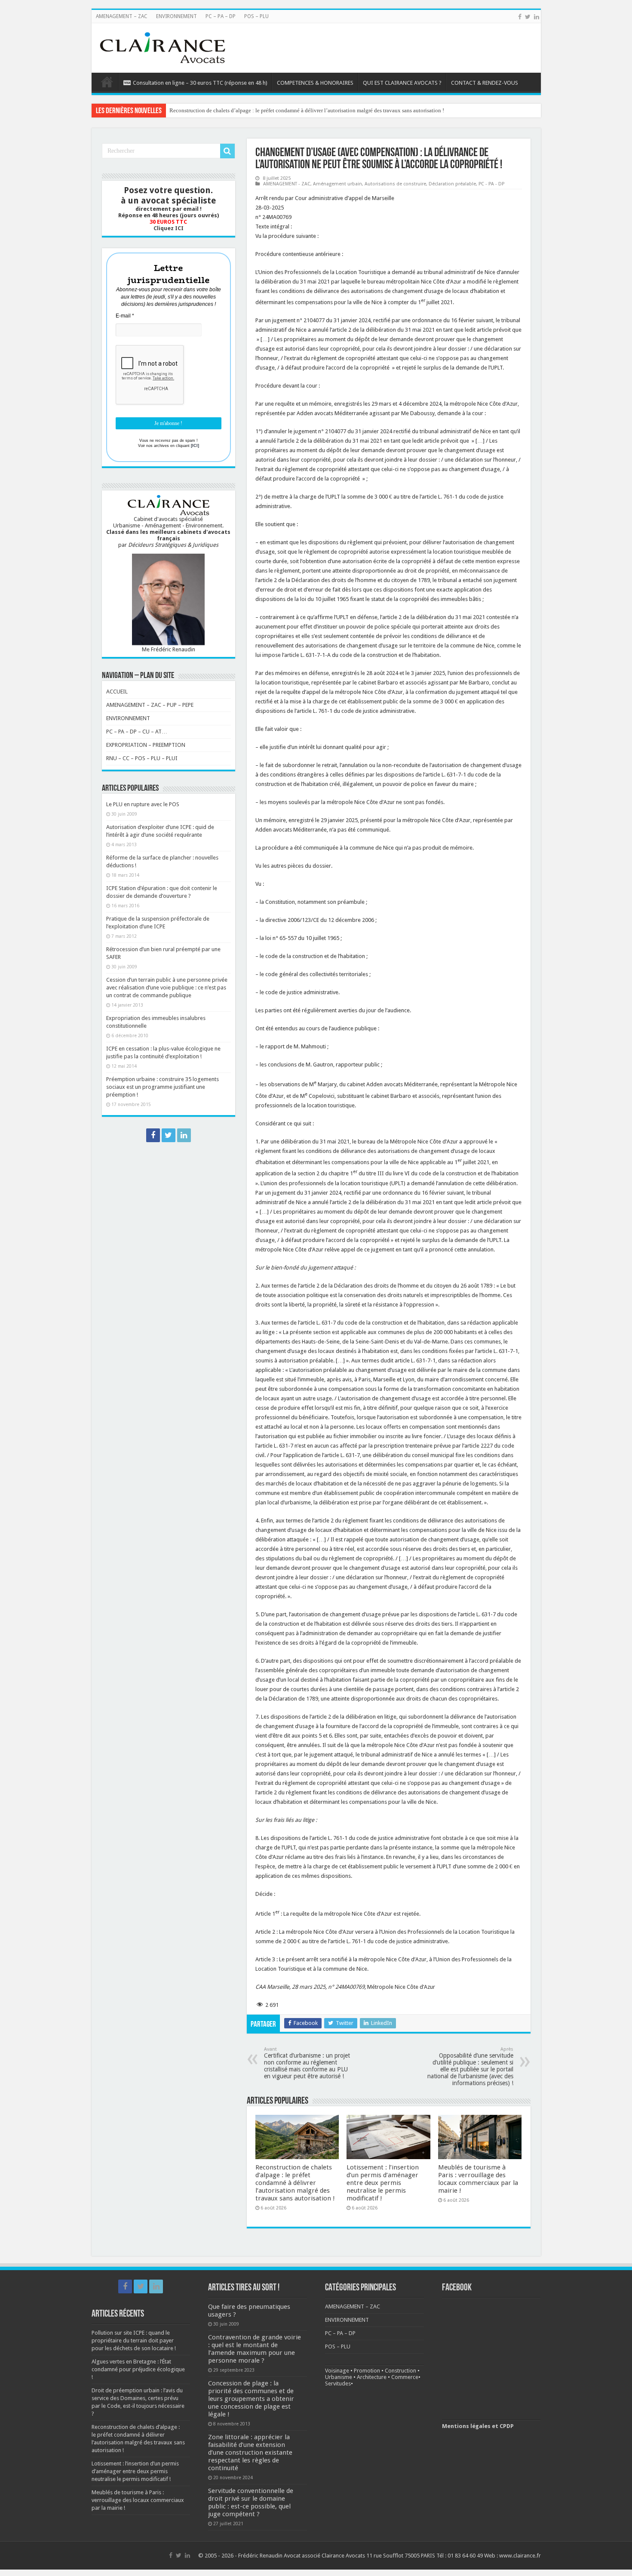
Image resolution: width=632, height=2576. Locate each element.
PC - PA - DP (491, 184)
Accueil (107, 82)
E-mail (125, 316)
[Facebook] (520, 17)
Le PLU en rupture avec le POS (143, 804)
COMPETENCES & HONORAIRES (315, 83)
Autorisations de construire (395, 184)
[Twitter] (528, 17)
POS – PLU (256, 16)
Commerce (405, 2377)
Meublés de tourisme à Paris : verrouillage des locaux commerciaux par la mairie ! (478, 2179)
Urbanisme (339, 2377)
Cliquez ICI (169, 228)
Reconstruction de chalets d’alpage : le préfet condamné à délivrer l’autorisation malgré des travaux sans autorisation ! (295, 2183)
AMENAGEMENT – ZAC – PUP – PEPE (150, 705)
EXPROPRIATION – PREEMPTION (146, 745)
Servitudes (338, 2383)
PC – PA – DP (221, 16)
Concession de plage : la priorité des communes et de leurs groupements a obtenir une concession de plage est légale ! (251, 2399)
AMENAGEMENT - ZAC (287, 184)
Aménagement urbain (337, 184)
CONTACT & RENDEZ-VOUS (485, 83)
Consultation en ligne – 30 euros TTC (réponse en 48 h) (200, 83)
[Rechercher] (227, 151)
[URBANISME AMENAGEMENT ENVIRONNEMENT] (163, 46)
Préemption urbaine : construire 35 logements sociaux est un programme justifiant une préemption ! (163, 1087)
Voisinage (337, 2371)
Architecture (372, 2377)
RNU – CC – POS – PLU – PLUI (142, 758)
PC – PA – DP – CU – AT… (137, 732)
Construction (400, 2371)
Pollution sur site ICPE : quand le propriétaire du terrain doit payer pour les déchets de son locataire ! (134, 2340)
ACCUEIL (117, 692)
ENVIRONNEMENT (176, 16)
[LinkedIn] (537, 17)
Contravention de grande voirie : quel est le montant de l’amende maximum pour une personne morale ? (255, 2349)
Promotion (367, 2371)
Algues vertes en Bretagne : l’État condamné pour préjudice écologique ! (138, 2369)
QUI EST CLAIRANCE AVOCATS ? (402, 83)
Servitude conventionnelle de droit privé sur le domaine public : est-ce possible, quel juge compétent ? (251, 2502)
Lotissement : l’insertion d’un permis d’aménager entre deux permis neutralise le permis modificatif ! (286, 110)
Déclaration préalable (452, 184)
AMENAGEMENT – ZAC (122, 16)
